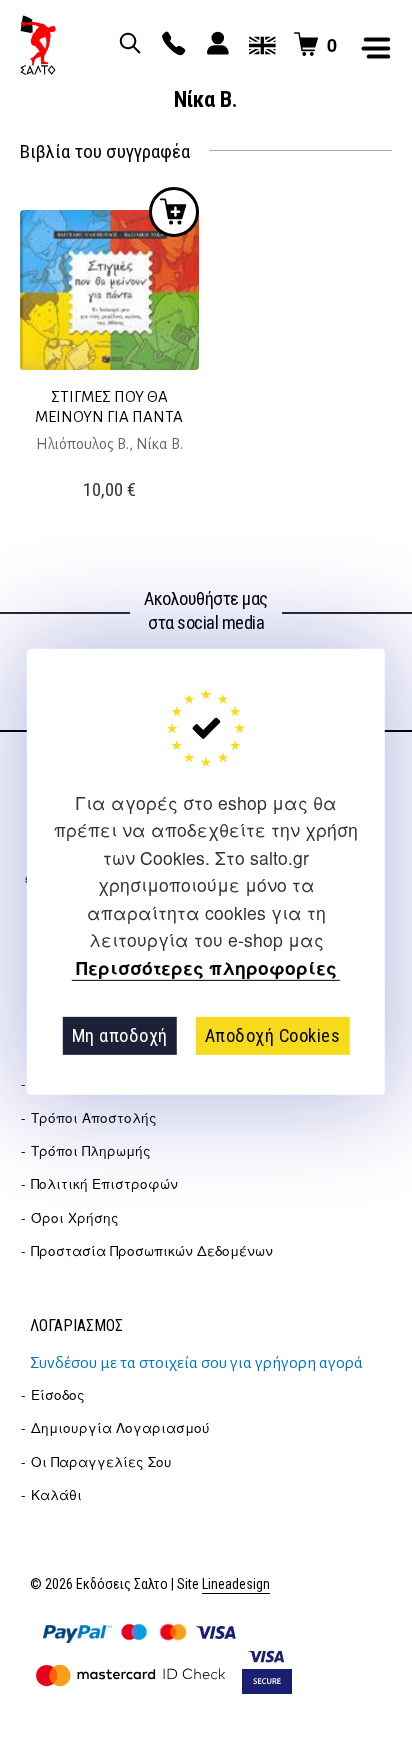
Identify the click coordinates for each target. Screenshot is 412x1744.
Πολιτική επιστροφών (104, 1183)
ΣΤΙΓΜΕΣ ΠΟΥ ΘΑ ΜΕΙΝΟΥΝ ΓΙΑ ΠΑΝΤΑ (109, 406)
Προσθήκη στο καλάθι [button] (174, 212)
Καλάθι (56, 1494)
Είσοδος (58, 1394)
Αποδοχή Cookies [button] (273, 1035)
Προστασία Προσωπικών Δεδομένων (152, 1250)
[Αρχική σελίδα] (38, 45)
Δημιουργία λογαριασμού (120, 1427)
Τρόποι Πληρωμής (91, 1150)
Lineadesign (236, 1584)
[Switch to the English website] (259, 45)
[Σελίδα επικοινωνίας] (171, 45)
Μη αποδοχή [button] (120, 1035)
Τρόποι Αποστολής (94, 1117)
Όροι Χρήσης (75, 1217)
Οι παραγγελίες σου (101, 1461)
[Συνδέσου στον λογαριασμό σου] (215, 45)
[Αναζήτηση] (127, 45)
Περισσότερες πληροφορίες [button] (206, 967)
